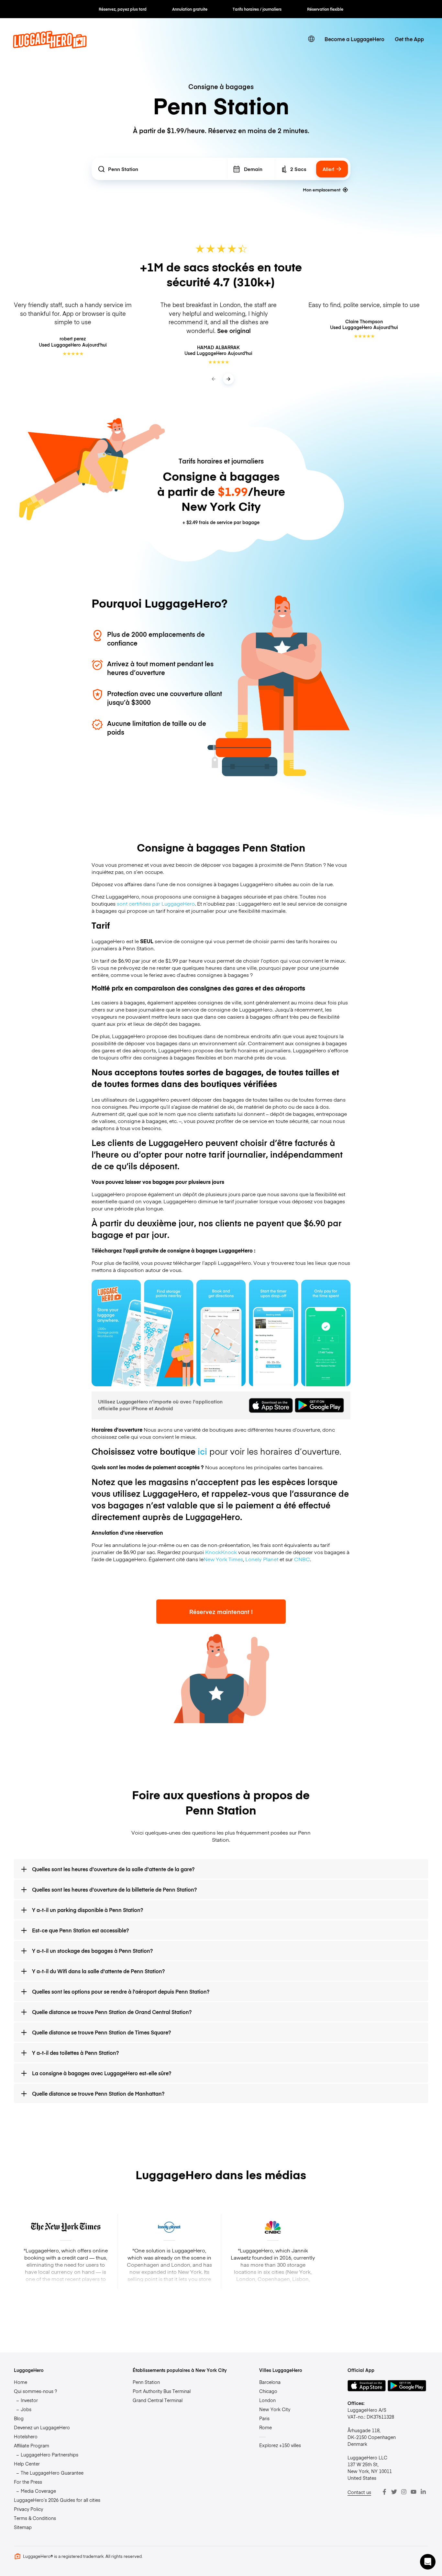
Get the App (409, 39)
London (267, 2400)
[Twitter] (394, 2492)
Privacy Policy (28, 2509)
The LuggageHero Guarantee (52, 2473)
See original (234, 331)
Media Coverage (38, 2491)
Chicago (268, 2391)
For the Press (28, 2482)
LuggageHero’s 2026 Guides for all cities (57, 2500)
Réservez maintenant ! (221, 1612)
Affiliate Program (32, 2445)
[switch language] (311, 39)
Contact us (359, 2492)
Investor (29, 2400)
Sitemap (23, 2527)
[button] (428, 2562)
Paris (264, 2418)
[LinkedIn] (423, 2492)
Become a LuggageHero (354, 39)
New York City (275, 2409)
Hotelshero (26, 2436)
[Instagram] (404, 2492)
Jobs (26, 2409)
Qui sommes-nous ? (35, 2391)
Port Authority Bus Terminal (162, 2391)
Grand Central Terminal (158, 2400)
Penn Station (146, 2382)
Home (21, 2382)
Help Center (27, 2464)
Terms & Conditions (35, 2518)
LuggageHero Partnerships (50, 2455)
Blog (19, 2418)
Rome (265, 2427)
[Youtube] (414, 2492)
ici (202, 1451)
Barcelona (270, 2382)
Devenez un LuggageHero (42, 2427)
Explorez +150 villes (280, 2445)
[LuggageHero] (50, 46)
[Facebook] (384, 2492)
